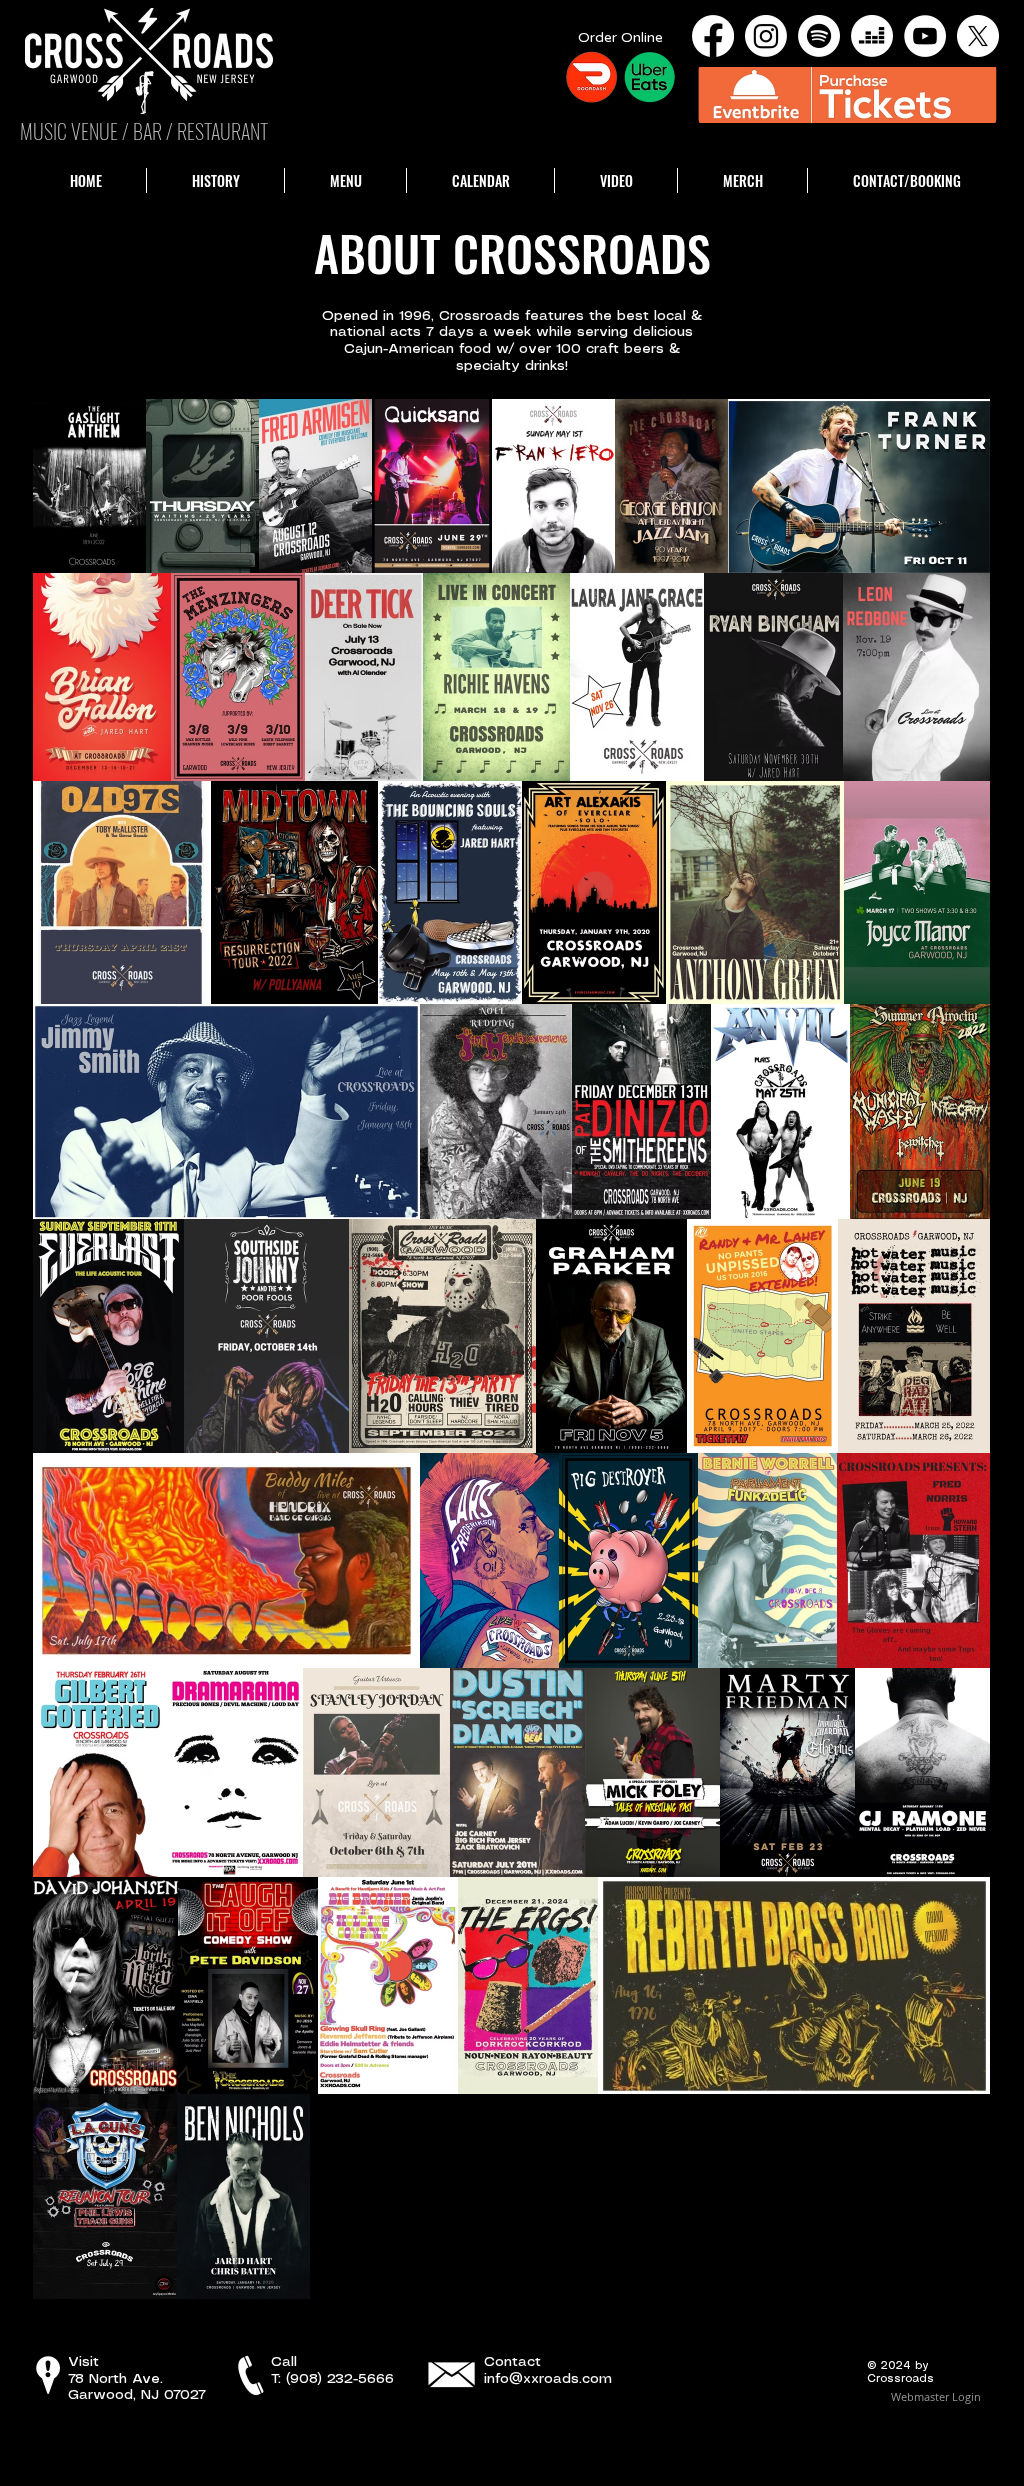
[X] (978, 36)
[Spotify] (819, 36)
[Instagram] (766, 36)
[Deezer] (872, 36)
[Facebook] (713, 36)
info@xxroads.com (548, 2379)
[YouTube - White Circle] (925, 36)
